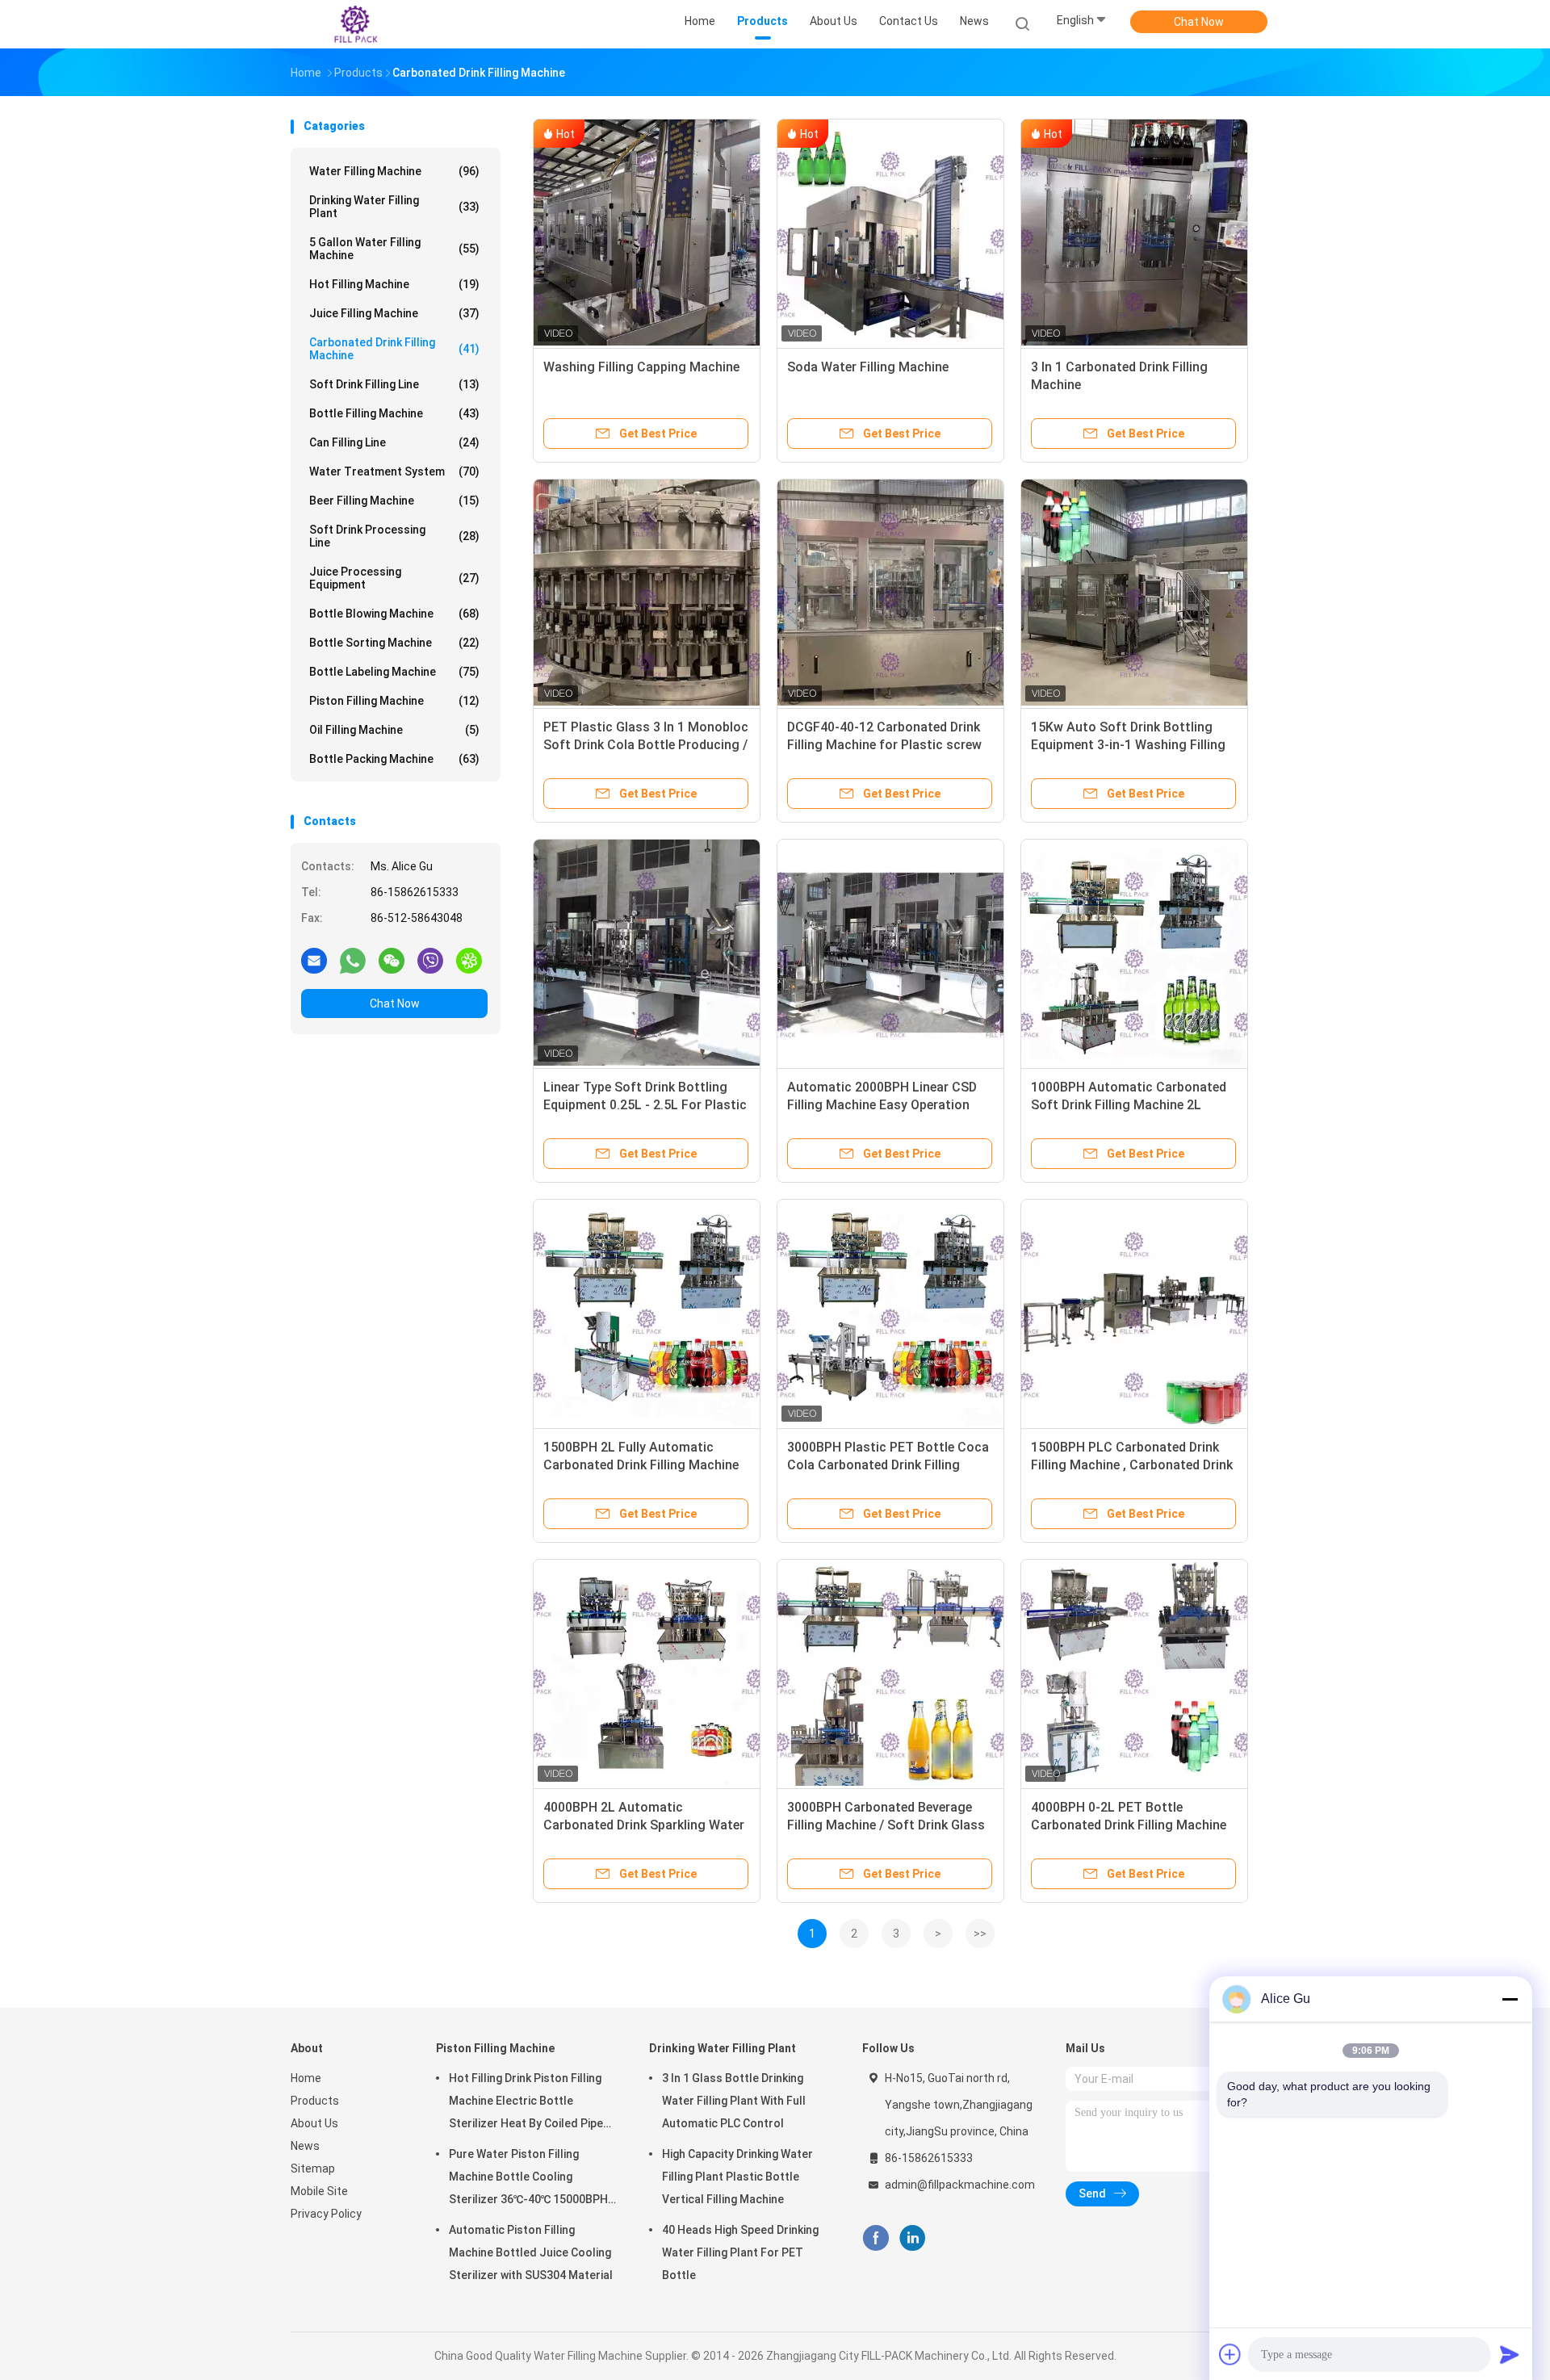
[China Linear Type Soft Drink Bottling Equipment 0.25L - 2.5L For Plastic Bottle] (647, 953)
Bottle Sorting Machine (394, 643)
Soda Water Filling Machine (868, 367)
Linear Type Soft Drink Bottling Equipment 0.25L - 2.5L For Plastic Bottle (645, 1105)
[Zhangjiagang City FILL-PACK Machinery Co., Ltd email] (314, 960)
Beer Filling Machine (394, 501)
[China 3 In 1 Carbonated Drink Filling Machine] (1134, 233)
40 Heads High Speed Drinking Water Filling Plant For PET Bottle (740, 2252)
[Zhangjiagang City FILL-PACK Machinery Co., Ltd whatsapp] (353, 960)
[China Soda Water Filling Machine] (890, 233)
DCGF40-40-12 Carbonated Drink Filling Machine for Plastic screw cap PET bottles (884, 745)
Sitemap (313, 2168)
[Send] (1510, 2354)
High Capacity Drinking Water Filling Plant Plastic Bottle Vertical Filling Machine (737, 2177)
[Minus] (1510, 1999)
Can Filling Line (394, 442)
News (305, 2146)
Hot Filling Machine (394, 284)
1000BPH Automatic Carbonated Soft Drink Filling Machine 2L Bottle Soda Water (1129, 1105)
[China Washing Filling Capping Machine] (647, 233)
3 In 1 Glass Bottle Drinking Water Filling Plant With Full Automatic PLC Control (734, 2101)
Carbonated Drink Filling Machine (394, 349)
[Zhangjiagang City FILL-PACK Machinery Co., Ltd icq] (469, 960)
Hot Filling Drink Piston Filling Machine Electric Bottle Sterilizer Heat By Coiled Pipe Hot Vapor (526, 2103)
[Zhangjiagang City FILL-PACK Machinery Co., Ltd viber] (430, 960)
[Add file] (1230, 2354)
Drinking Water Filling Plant (394, 207)
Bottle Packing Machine (394, 759)
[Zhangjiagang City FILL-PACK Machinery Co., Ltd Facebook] (876, 2238)
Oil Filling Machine (394, 730)
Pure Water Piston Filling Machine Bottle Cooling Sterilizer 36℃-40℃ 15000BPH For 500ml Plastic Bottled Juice (533, 2179)
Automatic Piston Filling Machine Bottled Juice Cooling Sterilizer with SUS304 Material (531, 2252)
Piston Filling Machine (394, 701)
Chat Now (1199, 22)
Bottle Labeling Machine (394, 672)
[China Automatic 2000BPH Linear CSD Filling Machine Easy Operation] (890, 953)
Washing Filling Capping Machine (641, 367)
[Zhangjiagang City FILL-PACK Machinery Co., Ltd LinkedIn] (913, 2238)
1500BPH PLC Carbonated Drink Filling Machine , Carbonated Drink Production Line (1132, 1465)
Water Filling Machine (394, 171)
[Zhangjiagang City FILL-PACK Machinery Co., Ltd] (354, 24)
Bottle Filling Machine (394, 413)
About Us (314, 2123)
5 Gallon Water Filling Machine (394, 249)
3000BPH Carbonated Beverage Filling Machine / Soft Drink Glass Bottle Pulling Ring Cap (886, 1825)
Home (306, 2078)
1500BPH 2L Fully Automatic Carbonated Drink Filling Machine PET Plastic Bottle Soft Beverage (642, 1465)
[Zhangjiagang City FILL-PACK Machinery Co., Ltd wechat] (392, 960)
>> (980, 1934)
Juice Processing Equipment (394, 578)
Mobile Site (319, 2191)
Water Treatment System (394, 471)
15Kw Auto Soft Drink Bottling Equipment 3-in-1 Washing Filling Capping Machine (1128, 745)
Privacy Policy (326, 2214)
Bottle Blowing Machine (394, 614)
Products (315, 2101)
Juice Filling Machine (394, 313)
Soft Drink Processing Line (394, 536)
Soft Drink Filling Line (394, 384)
